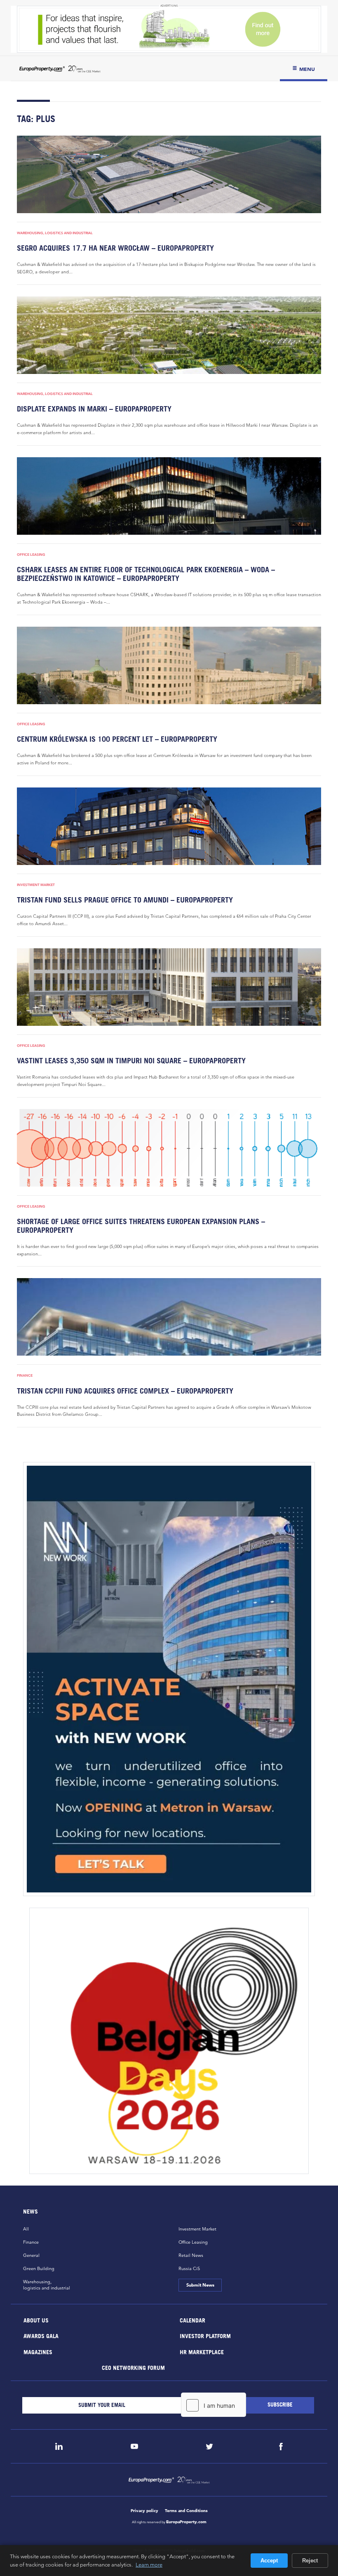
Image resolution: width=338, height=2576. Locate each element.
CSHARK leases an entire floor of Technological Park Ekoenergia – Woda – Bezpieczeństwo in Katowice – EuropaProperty (146, 574)
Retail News (191, 2255)
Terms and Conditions (186, 2511)
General (31, 2255)
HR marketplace (202, 2352)
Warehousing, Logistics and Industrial (55, 233)
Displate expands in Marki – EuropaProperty (94, 409)
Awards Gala (41, 2336)
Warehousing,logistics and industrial (47, 2285)
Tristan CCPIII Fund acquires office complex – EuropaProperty (125, 1391)
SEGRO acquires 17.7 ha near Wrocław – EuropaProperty (115, 248)
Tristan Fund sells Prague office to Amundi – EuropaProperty (125, 900)
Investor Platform (205, 2336)
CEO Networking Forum (133, 2368)
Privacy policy (144, 2511)
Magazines (38, 2352)
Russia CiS (189, 2268)
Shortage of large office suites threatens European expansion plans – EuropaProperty (141, 1226)
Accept (269, 2561)
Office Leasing (31, 555)
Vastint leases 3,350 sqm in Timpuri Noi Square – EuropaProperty (131, 1061)
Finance (25, 1375)
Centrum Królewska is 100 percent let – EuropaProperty (117, 739)
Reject (310, 2561)
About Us (36, 2320)
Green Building (39, 2268)
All (26, 2229)
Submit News (200, 2285)
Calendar (192, 2320)
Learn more (149, 2564)
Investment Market (36, 885)
